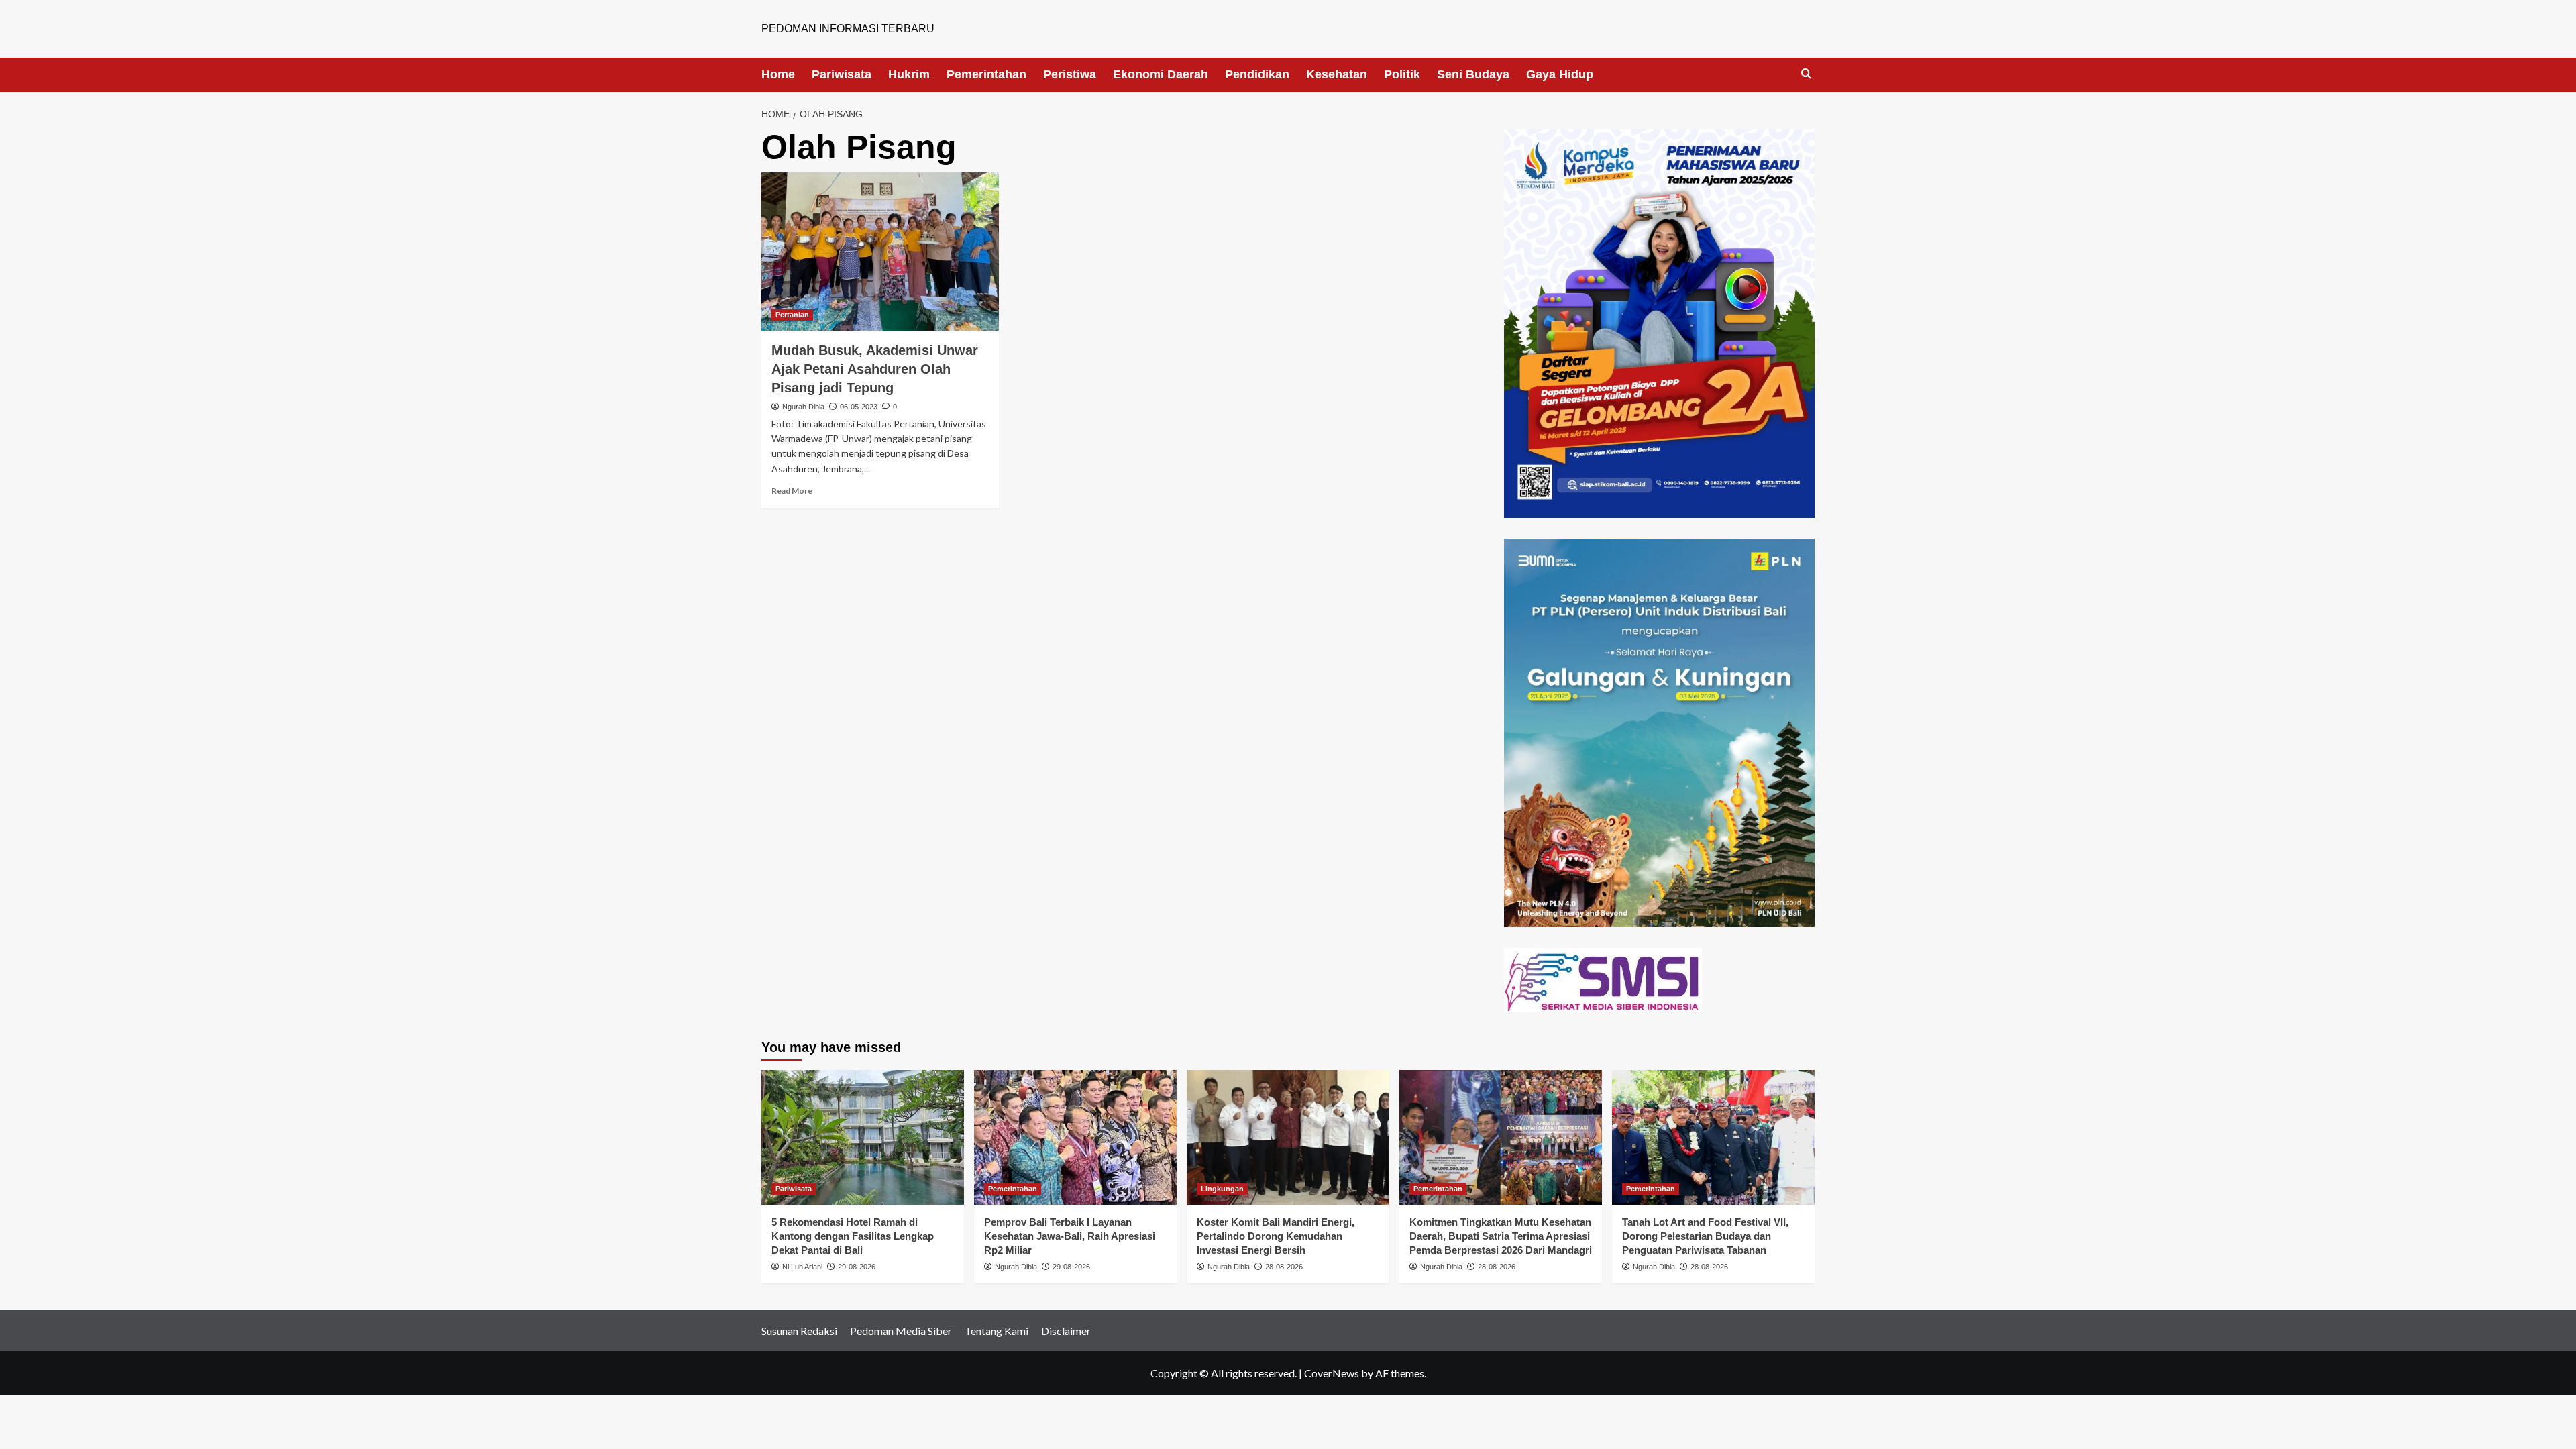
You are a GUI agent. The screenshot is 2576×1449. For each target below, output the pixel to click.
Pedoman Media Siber (901, 1331)
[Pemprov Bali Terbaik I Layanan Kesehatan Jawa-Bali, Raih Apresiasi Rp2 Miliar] (1075, 1137)
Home (778, 74)
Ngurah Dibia (803, 407)
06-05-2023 (859, 407)
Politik (1402, 74)
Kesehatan (1337, 74)
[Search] (1806, 74)
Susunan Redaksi (799, 1331)
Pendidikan (1257, 74)
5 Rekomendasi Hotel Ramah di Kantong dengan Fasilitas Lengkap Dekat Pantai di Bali (853, 1236)
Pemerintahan (986, 74)
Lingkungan (1222, 1189)
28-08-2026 (1284, 1267)
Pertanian (792, 315)
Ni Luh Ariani (802, 1267)
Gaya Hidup (1560, 74)
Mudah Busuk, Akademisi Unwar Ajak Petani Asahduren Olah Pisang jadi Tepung (875, 369)
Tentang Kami (997, 1331)
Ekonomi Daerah (1161, 74)
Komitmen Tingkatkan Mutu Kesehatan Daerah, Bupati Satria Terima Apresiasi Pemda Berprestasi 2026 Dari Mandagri (1501, 1236)
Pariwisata (842, 74)
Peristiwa (1070, 74)
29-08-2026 (857, 1267)
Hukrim (909, 74)
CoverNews (1332, 1373)
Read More (792, 491)
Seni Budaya (1473, 74)
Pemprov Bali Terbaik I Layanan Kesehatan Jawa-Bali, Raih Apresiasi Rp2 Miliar (1070, 1236)
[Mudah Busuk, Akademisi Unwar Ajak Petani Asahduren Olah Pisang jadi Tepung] (880, 252)
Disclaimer (1066, 1331)
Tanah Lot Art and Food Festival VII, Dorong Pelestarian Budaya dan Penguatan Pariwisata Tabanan (1705, 1236)
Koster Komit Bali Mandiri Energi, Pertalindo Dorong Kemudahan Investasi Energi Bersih (1276, 1236)
